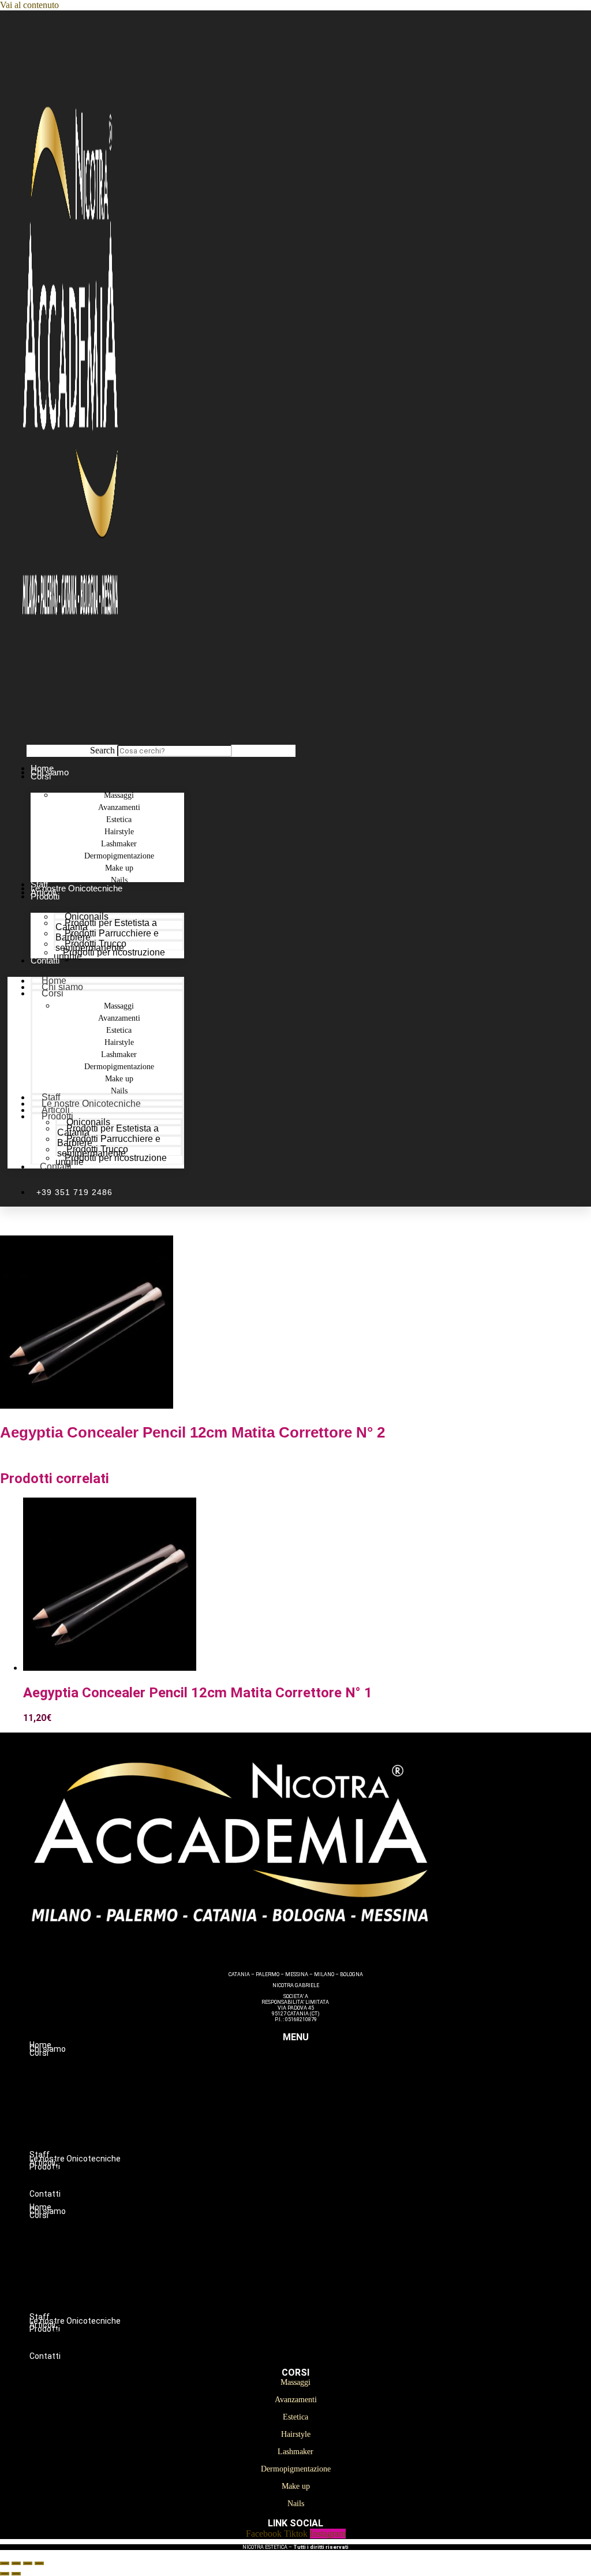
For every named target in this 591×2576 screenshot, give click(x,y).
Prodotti (45, 896)
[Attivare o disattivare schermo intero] (16, 2563)
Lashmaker (319, 2114)
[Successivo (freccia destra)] (16, 2574)
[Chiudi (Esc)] (39, 2563)
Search (102, 750)
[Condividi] (28, 2563)
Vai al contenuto (29, 5)
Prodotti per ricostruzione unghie (109, 954)
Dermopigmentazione (319, 2126)
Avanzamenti (319, 2077)
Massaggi (319, 2065)
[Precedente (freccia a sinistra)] (5, 2574)
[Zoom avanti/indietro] (5, 2563)
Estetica (319, 2089)
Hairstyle (319, 2101)
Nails (319, 2150)
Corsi (41, 776)
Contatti (45, 960)
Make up (319, 2138)
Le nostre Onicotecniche (76, 888)
